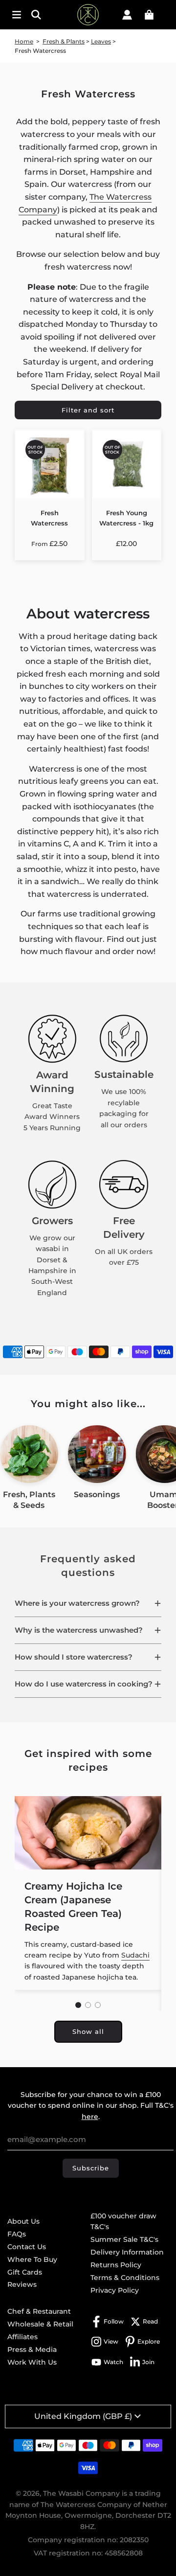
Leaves (101, 41)
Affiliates (22, 2337)
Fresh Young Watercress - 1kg (126, 518)
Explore (149, 2341)
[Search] (39, 15)
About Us (23, 2221)
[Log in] (127, 15)
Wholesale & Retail (40, 2324)
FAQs (17, 2234)
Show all (88, 2031)
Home (24, 41)
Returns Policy (116, 2265)
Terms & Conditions (125, 2278)
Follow (114, 2321)
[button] (88, 1603)
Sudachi (135, 1955)
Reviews (22, 2284)
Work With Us (32, 2362)
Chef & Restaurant (39, 2311)
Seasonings (97, 1494)
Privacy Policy (115, 2290)
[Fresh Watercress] (50, 464)
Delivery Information (127, 2252)
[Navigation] (17, 15)
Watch (113, 2362)
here (90, 2117)
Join (148, 2362)
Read (150, 2321)
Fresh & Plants (64, 41)
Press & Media (32, 2349)
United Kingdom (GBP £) (83, 2416)
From (49, 544)
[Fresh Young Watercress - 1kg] (127, 464)
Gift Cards (25, 2272)
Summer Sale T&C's (124, 2239)
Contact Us (27, 2247)
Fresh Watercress (49, 518)
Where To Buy (32, 2259)
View (111, 2341)
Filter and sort (88, 410)
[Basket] (149, 15)
